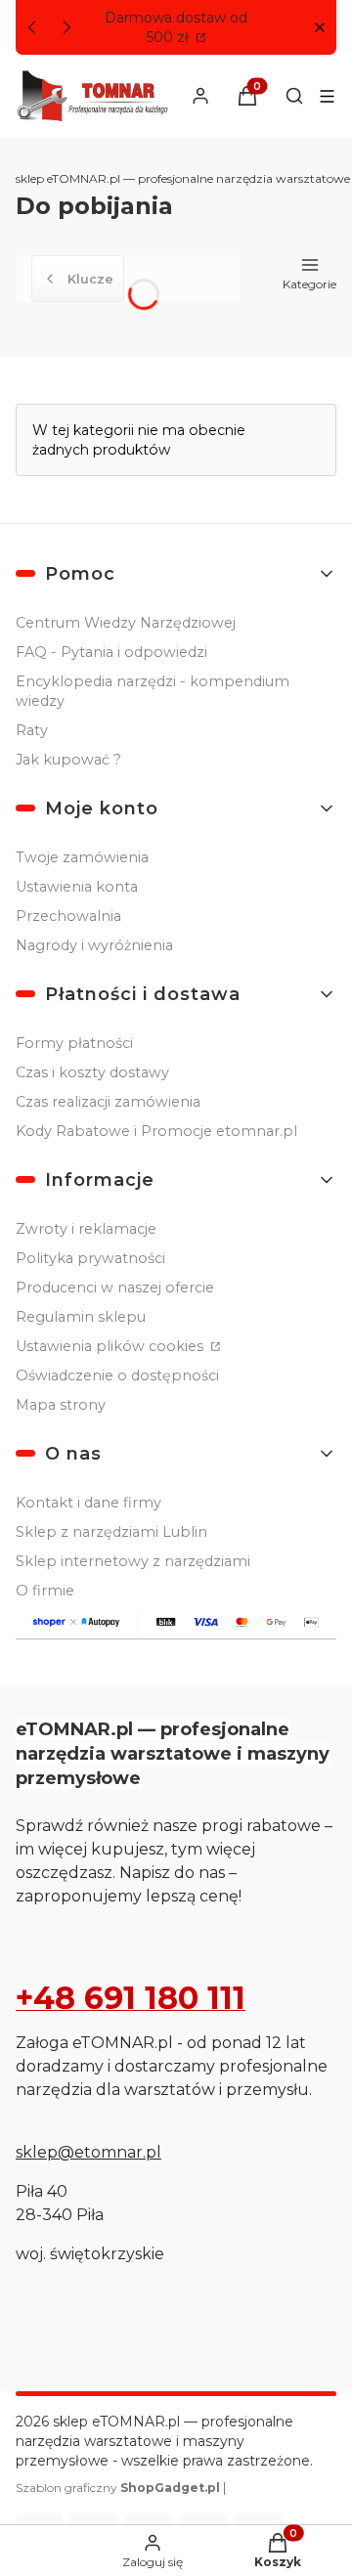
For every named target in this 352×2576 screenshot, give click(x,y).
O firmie (45, 1591)
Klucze (90, 279)
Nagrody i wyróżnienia (94, 945)
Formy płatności (74, 1043)
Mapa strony (61, 1405)
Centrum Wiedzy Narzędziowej (126, 623)
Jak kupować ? (68, 760)
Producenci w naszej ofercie (115, 1288)
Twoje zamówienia (82, 857)
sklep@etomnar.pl (88, 2152)
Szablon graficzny (118, 2488)
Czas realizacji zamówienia (108, 1102)
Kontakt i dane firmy (88, 1503)
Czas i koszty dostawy (92, 1072)
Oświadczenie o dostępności (117, 1375)
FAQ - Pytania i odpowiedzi (111, 652)
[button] (319, 28)
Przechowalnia (68, 916)
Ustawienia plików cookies (111, 1346)
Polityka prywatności (90, 1258)
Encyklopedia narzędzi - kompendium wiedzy (153, 691)
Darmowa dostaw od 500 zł (176, 27)
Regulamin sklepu (81, 1317)
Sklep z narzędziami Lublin (111, 1532)
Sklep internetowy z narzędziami (133, 1561)
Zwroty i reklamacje (86, 1229)
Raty (32, 730)
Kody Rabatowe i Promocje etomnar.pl (156, 1131)
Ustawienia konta (77, 887)
